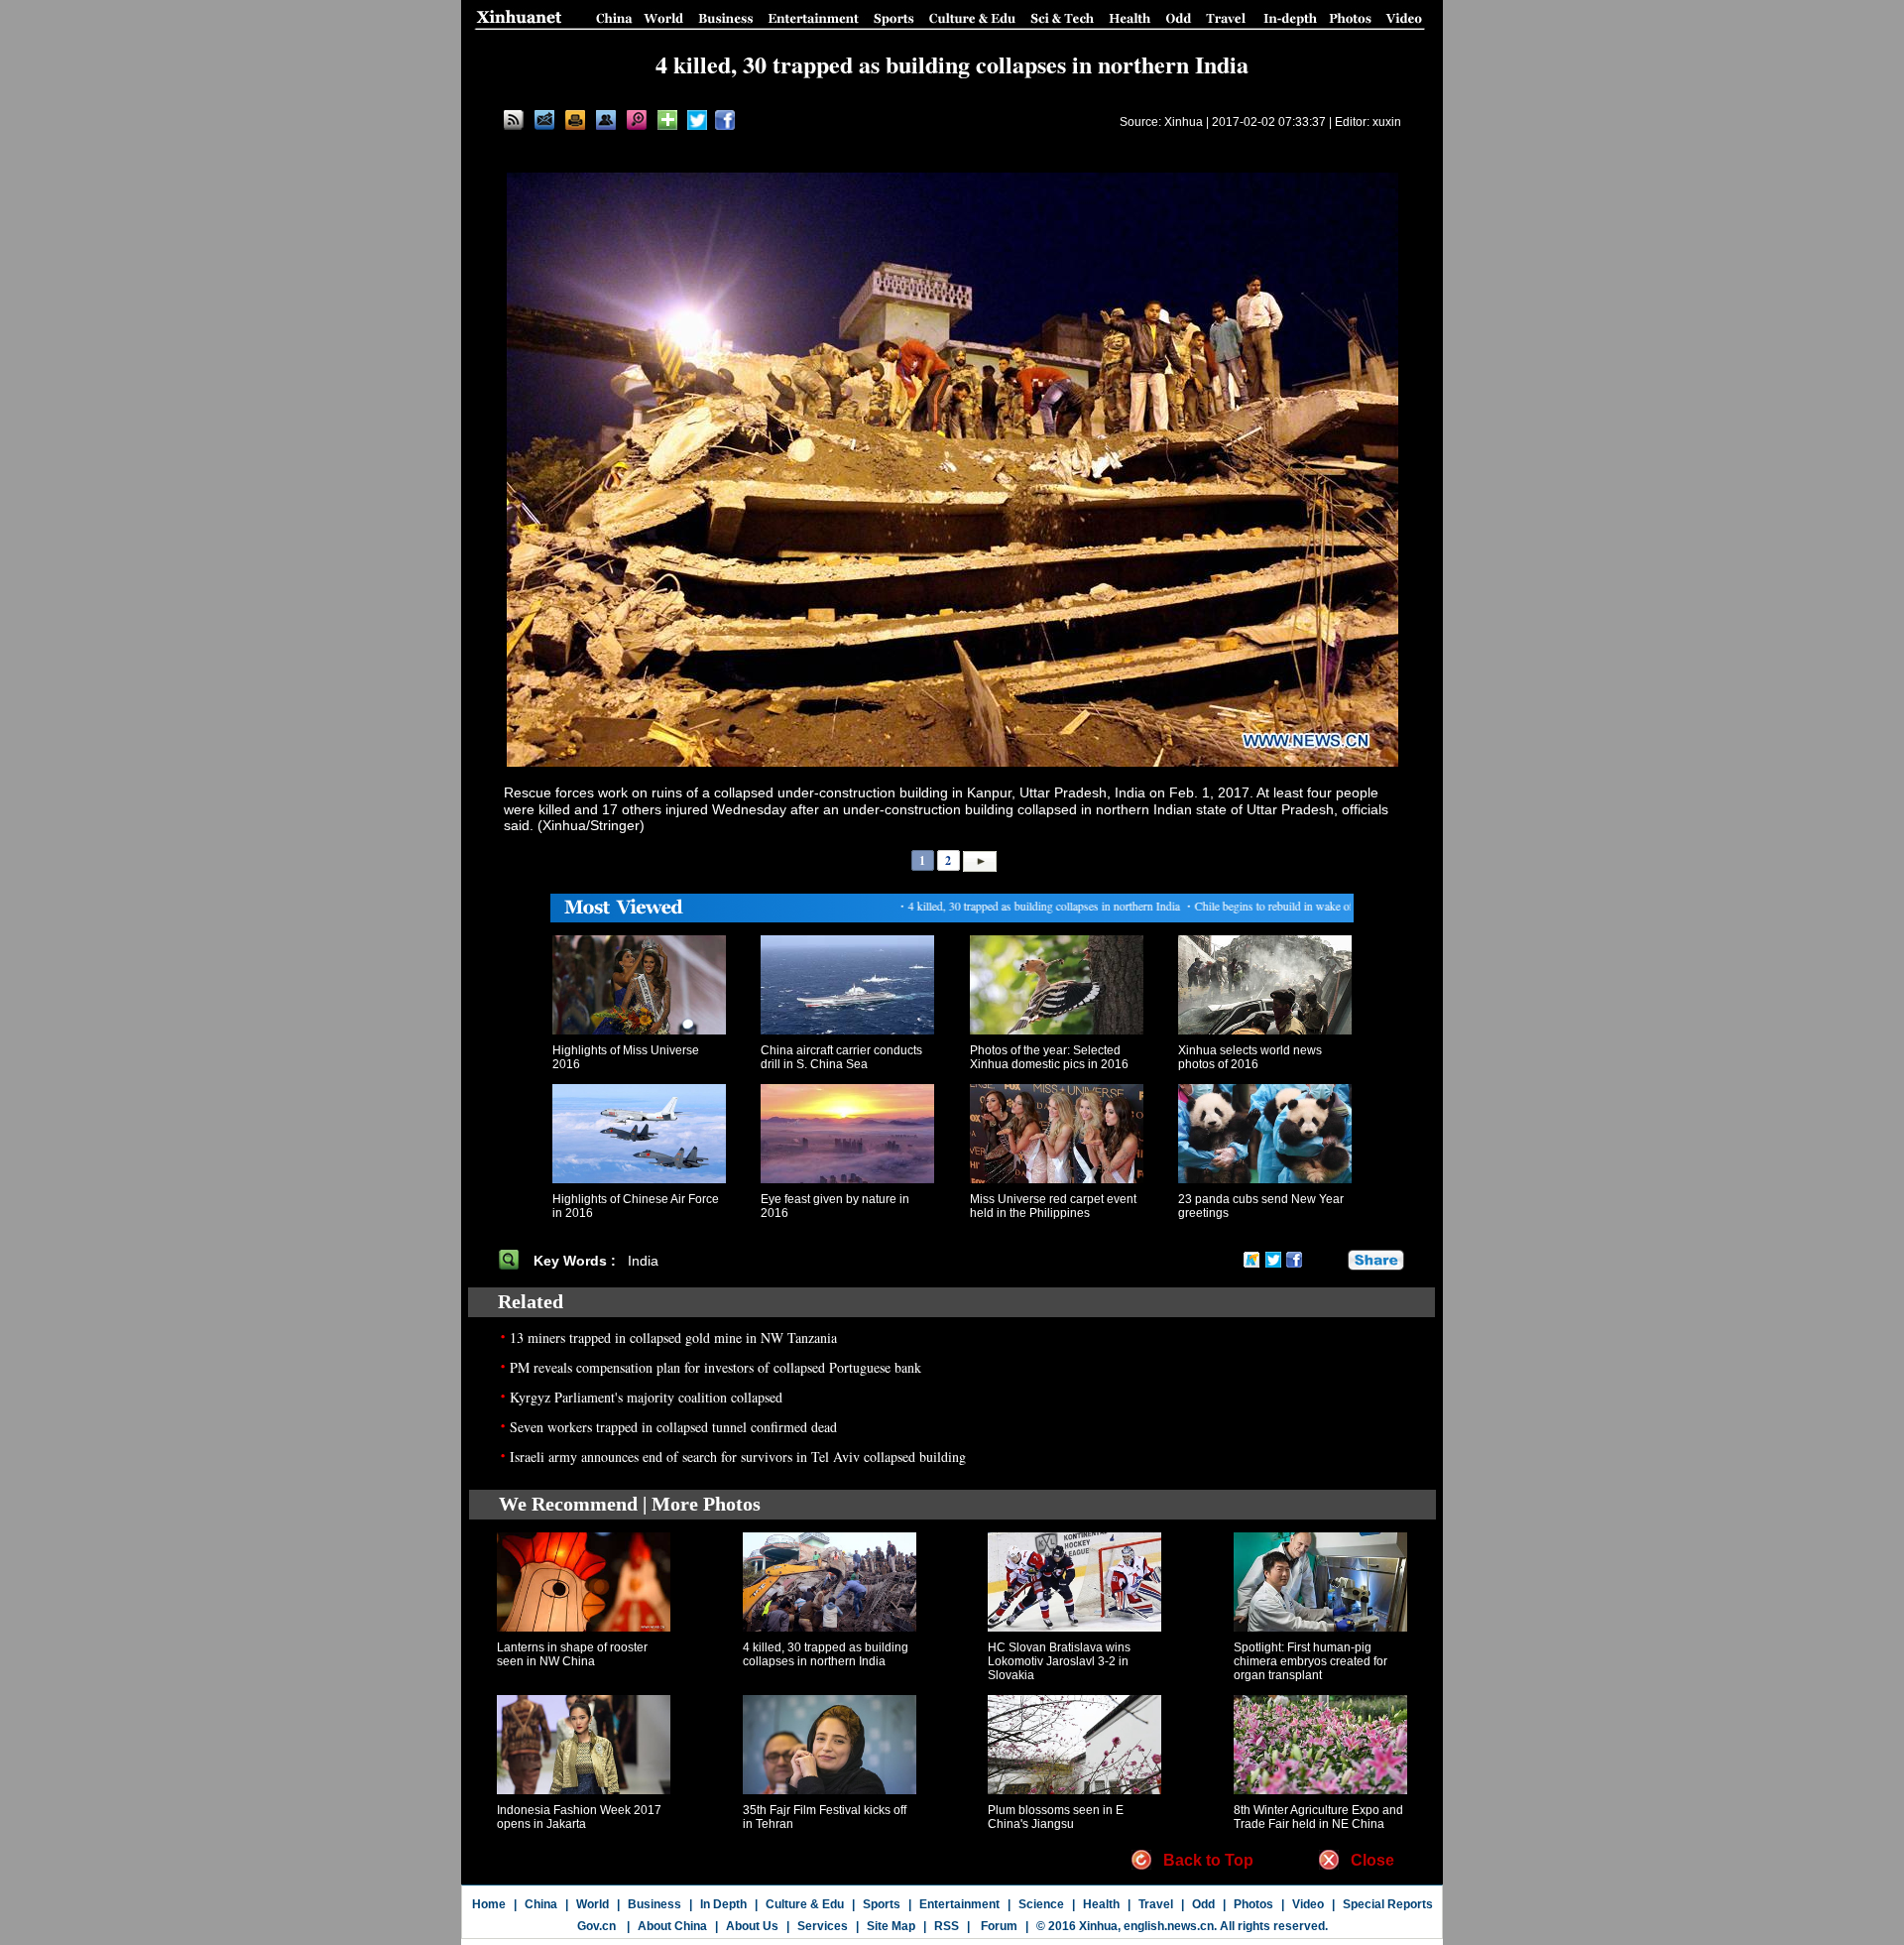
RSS (947, 1926)
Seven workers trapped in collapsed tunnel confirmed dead (673, 1427)
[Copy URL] (606, 120)
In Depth (723, 1904)
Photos (1253, 1904)
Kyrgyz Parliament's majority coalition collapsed (646, 1397)
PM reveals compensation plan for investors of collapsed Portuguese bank (715, 1367)
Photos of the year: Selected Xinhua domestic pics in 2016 (1049, 1057)
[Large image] (637, 120)
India (643, 1261)
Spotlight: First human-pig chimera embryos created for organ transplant (1310, 1661)
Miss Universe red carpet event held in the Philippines (1053, 1206)
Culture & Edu (805, 1904)
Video (1308, 1904)
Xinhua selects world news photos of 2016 (1250, 1057)
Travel (1156, 1904)
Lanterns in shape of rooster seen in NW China (572, 1654)
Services (823, 1926)
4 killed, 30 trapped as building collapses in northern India (826, 1654)
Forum (998, 1926)
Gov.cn (596, 1926)
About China (672, 1926)
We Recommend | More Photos (630, 1504)
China (541, 1904)
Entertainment (959, 1904)
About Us (752, 1926)
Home (489, 1904)
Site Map (891, 1926)
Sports (882, 1904)
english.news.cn (1169, 1926)
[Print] (575, 120)
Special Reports (1388, 1904)
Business (654, 1904)
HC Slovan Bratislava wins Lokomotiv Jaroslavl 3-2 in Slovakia (1059, 1661)
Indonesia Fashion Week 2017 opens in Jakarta (579, 1817)
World (593, 1904)
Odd (1203, 1904)
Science (1041, 1904)
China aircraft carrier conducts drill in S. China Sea (841, 1057)
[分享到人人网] (1334, 1260)
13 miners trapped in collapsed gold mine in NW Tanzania (673, 1337)
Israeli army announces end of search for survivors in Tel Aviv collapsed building (738, 1457)
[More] (667, 120)
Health (1101, 1904)
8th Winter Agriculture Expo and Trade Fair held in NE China (1318, 1817)
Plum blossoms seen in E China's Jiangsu (1056, 1817)
